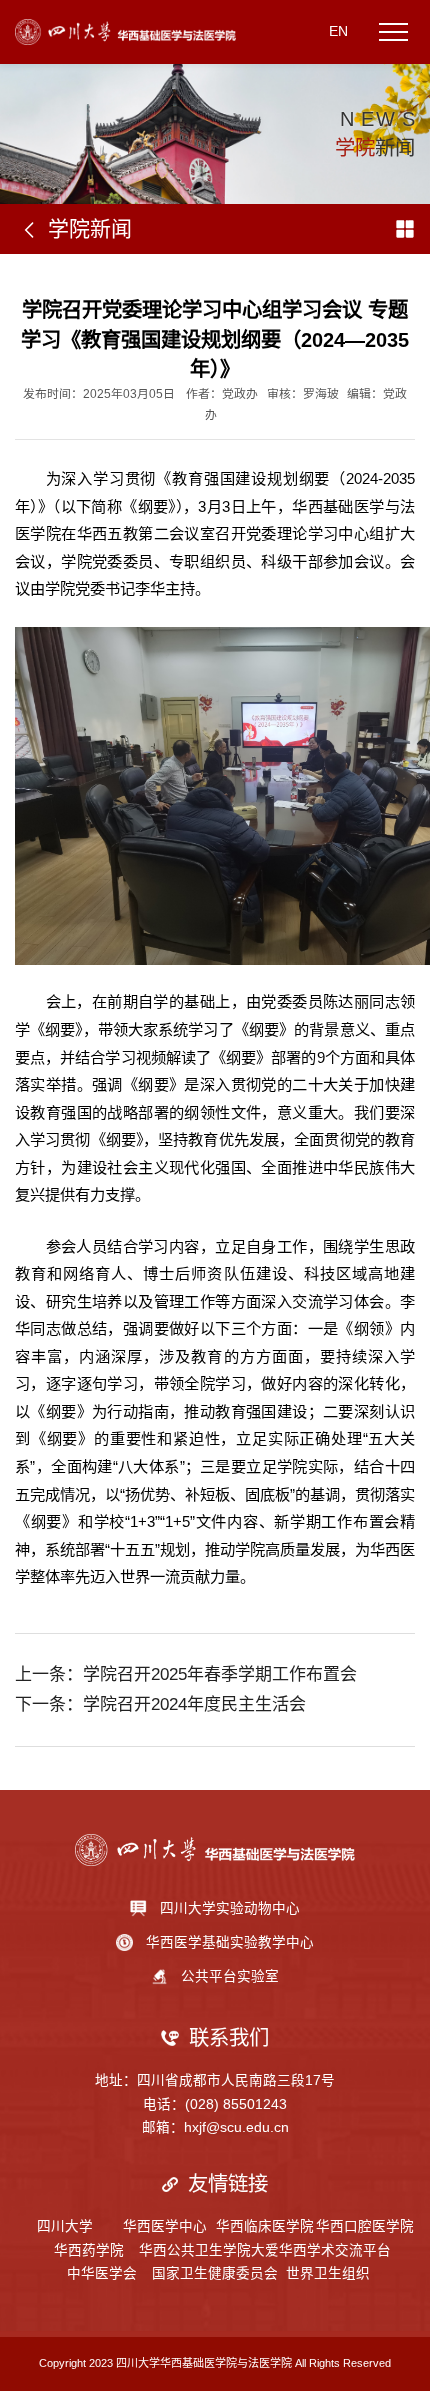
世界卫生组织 (328, 2273)
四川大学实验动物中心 (230, 1908)
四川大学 (65, 2226)
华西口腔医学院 (365, 2226)
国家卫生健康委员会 (215, 2273)
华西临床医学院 (265, 2226)
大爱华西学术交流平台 (321, 2250)
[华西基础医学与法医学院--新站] (125, 31)
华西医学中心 (165, 2226)
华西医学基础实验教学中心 (230, 1942)
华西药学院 (89, 2250)
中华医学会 (102, 2273)
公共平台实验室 (230, 1976)
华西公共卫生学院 (195, 2250)
